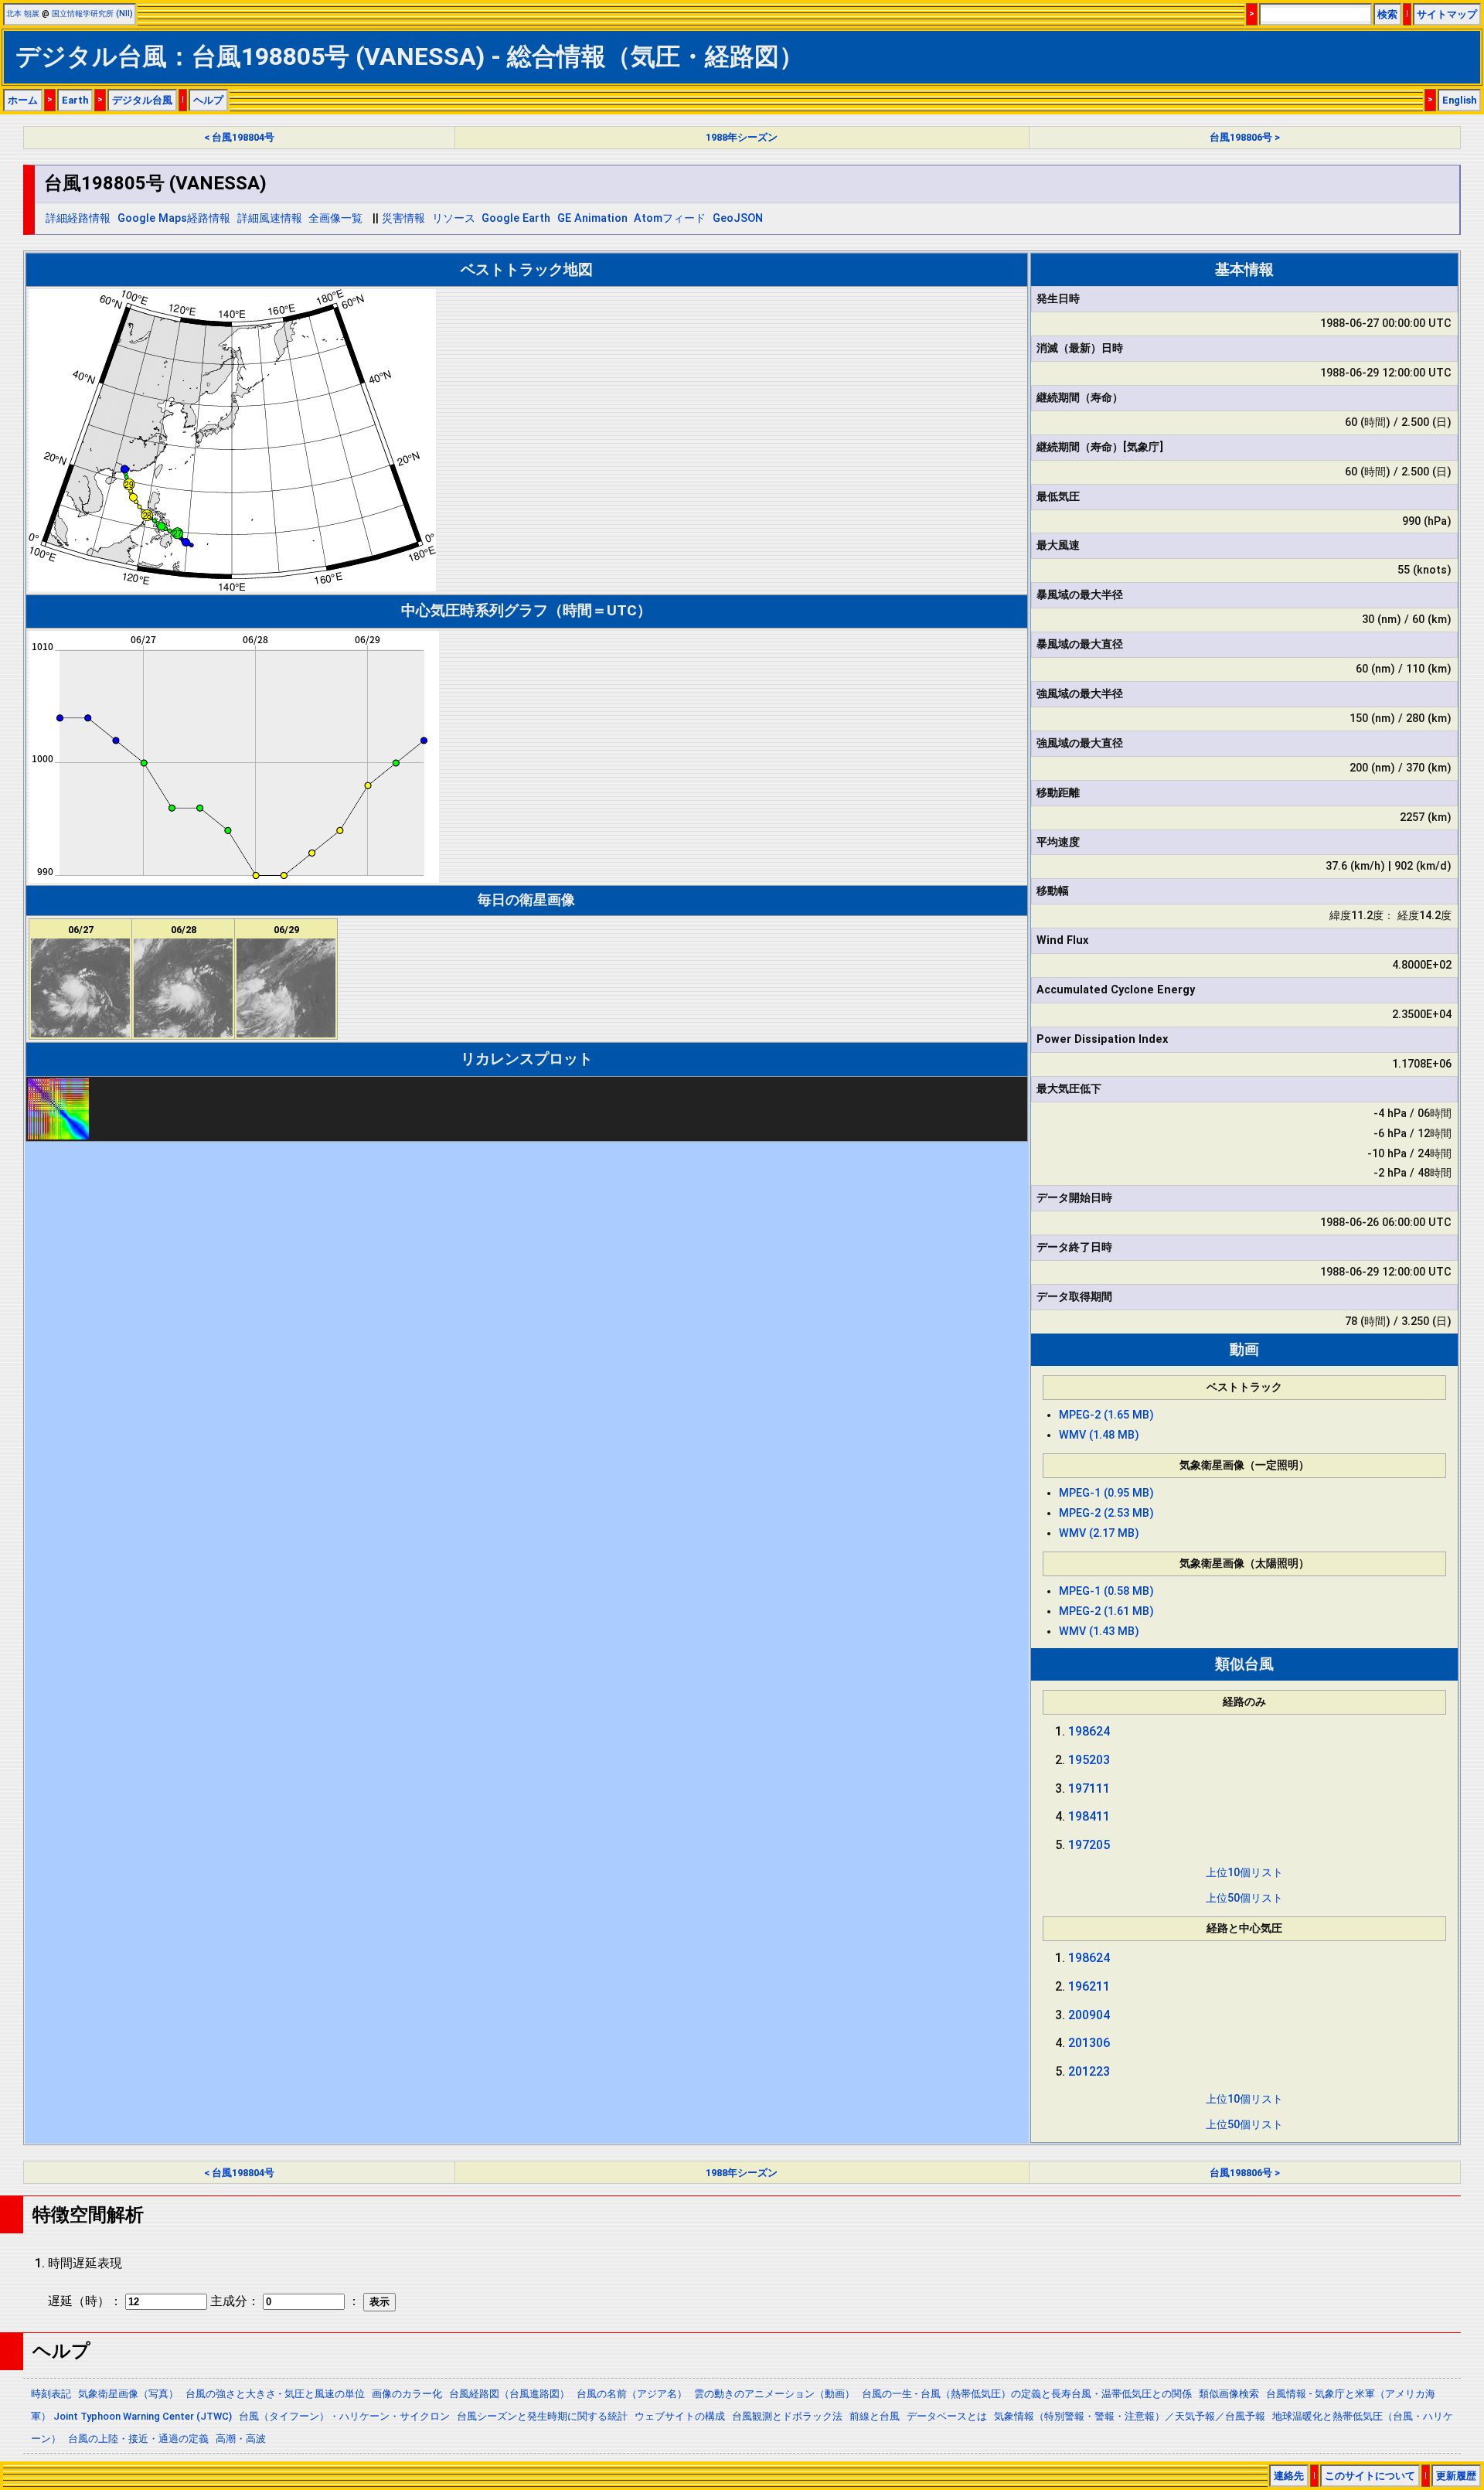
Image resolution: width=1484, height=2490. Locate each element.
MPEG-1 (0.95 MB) (1106, 1493)
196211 (1089, 1986)
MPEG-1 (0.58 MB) (1106, 1591)
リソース (454, 218)
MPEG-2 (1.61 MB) (1106, 1611)
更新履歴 (1456, 2476)
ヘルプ (208, 100)
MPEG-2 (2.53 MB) (1106, 1513)
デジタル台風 (142, 100)
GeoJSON (738, 218)
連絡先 (1289, 2476)
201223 (1089, 2071)
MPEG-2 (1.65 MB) (1106, 1415)
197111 (1089, 1788)
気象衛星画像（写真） (128, 2394)
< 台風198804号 (239, 137)
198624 (1089, 1731)
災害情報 (403, 218)
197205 (1089, 1845)
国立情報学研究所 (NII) (92, 14)
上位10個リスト (1244, 1873)
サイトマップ (1447, 14)
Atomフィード (670, 218)
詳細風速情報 (270, 218)
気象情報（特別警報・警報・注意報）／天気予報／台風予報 (1130, 2416)
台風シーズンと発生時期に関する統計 (542, 2416)
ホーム (23, 100)
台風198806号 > (1245, 137)
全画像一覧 (335, 218)
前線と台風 (875, 2416)
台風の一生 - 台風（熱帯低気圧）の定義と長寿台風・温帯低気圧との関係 (1027, 2394)
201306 (1089, 2043)
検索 (1387, 14)
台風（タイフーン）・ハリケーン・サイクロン (344, 2416)
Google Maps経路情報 (174, 218)
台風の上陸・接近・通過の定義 (138, 2439)
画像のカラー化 (407, 2394)
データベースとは (947, 2416)
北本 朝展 (23, 14)
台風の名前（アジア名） (632, 2394)
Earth (75, 100)
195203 (1089, 1760)
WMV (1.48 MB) (1099, 1435)
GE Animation (592, 218)
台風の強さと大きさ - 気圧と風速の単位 (275, 2394)
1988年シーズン (742, 137)
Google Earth (516, 218)
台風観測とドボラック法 (787, 2416)
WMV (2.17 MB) (1099, 1533)
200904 (1089, 2015)
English (1459, 100)
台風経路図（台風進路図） (509, 2394)
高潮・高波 (241, 2439)
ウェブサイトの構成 (680, 2416)
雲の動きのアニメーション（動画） (774, 2394)
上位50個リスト (1244, 1898)
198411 (1089, 1816)
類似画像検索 (1229, 2394)
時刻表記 (51, 2394)
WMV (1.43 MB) (1099, 1632)
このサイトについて (1370, 2476)
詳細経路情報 (78, 218)
